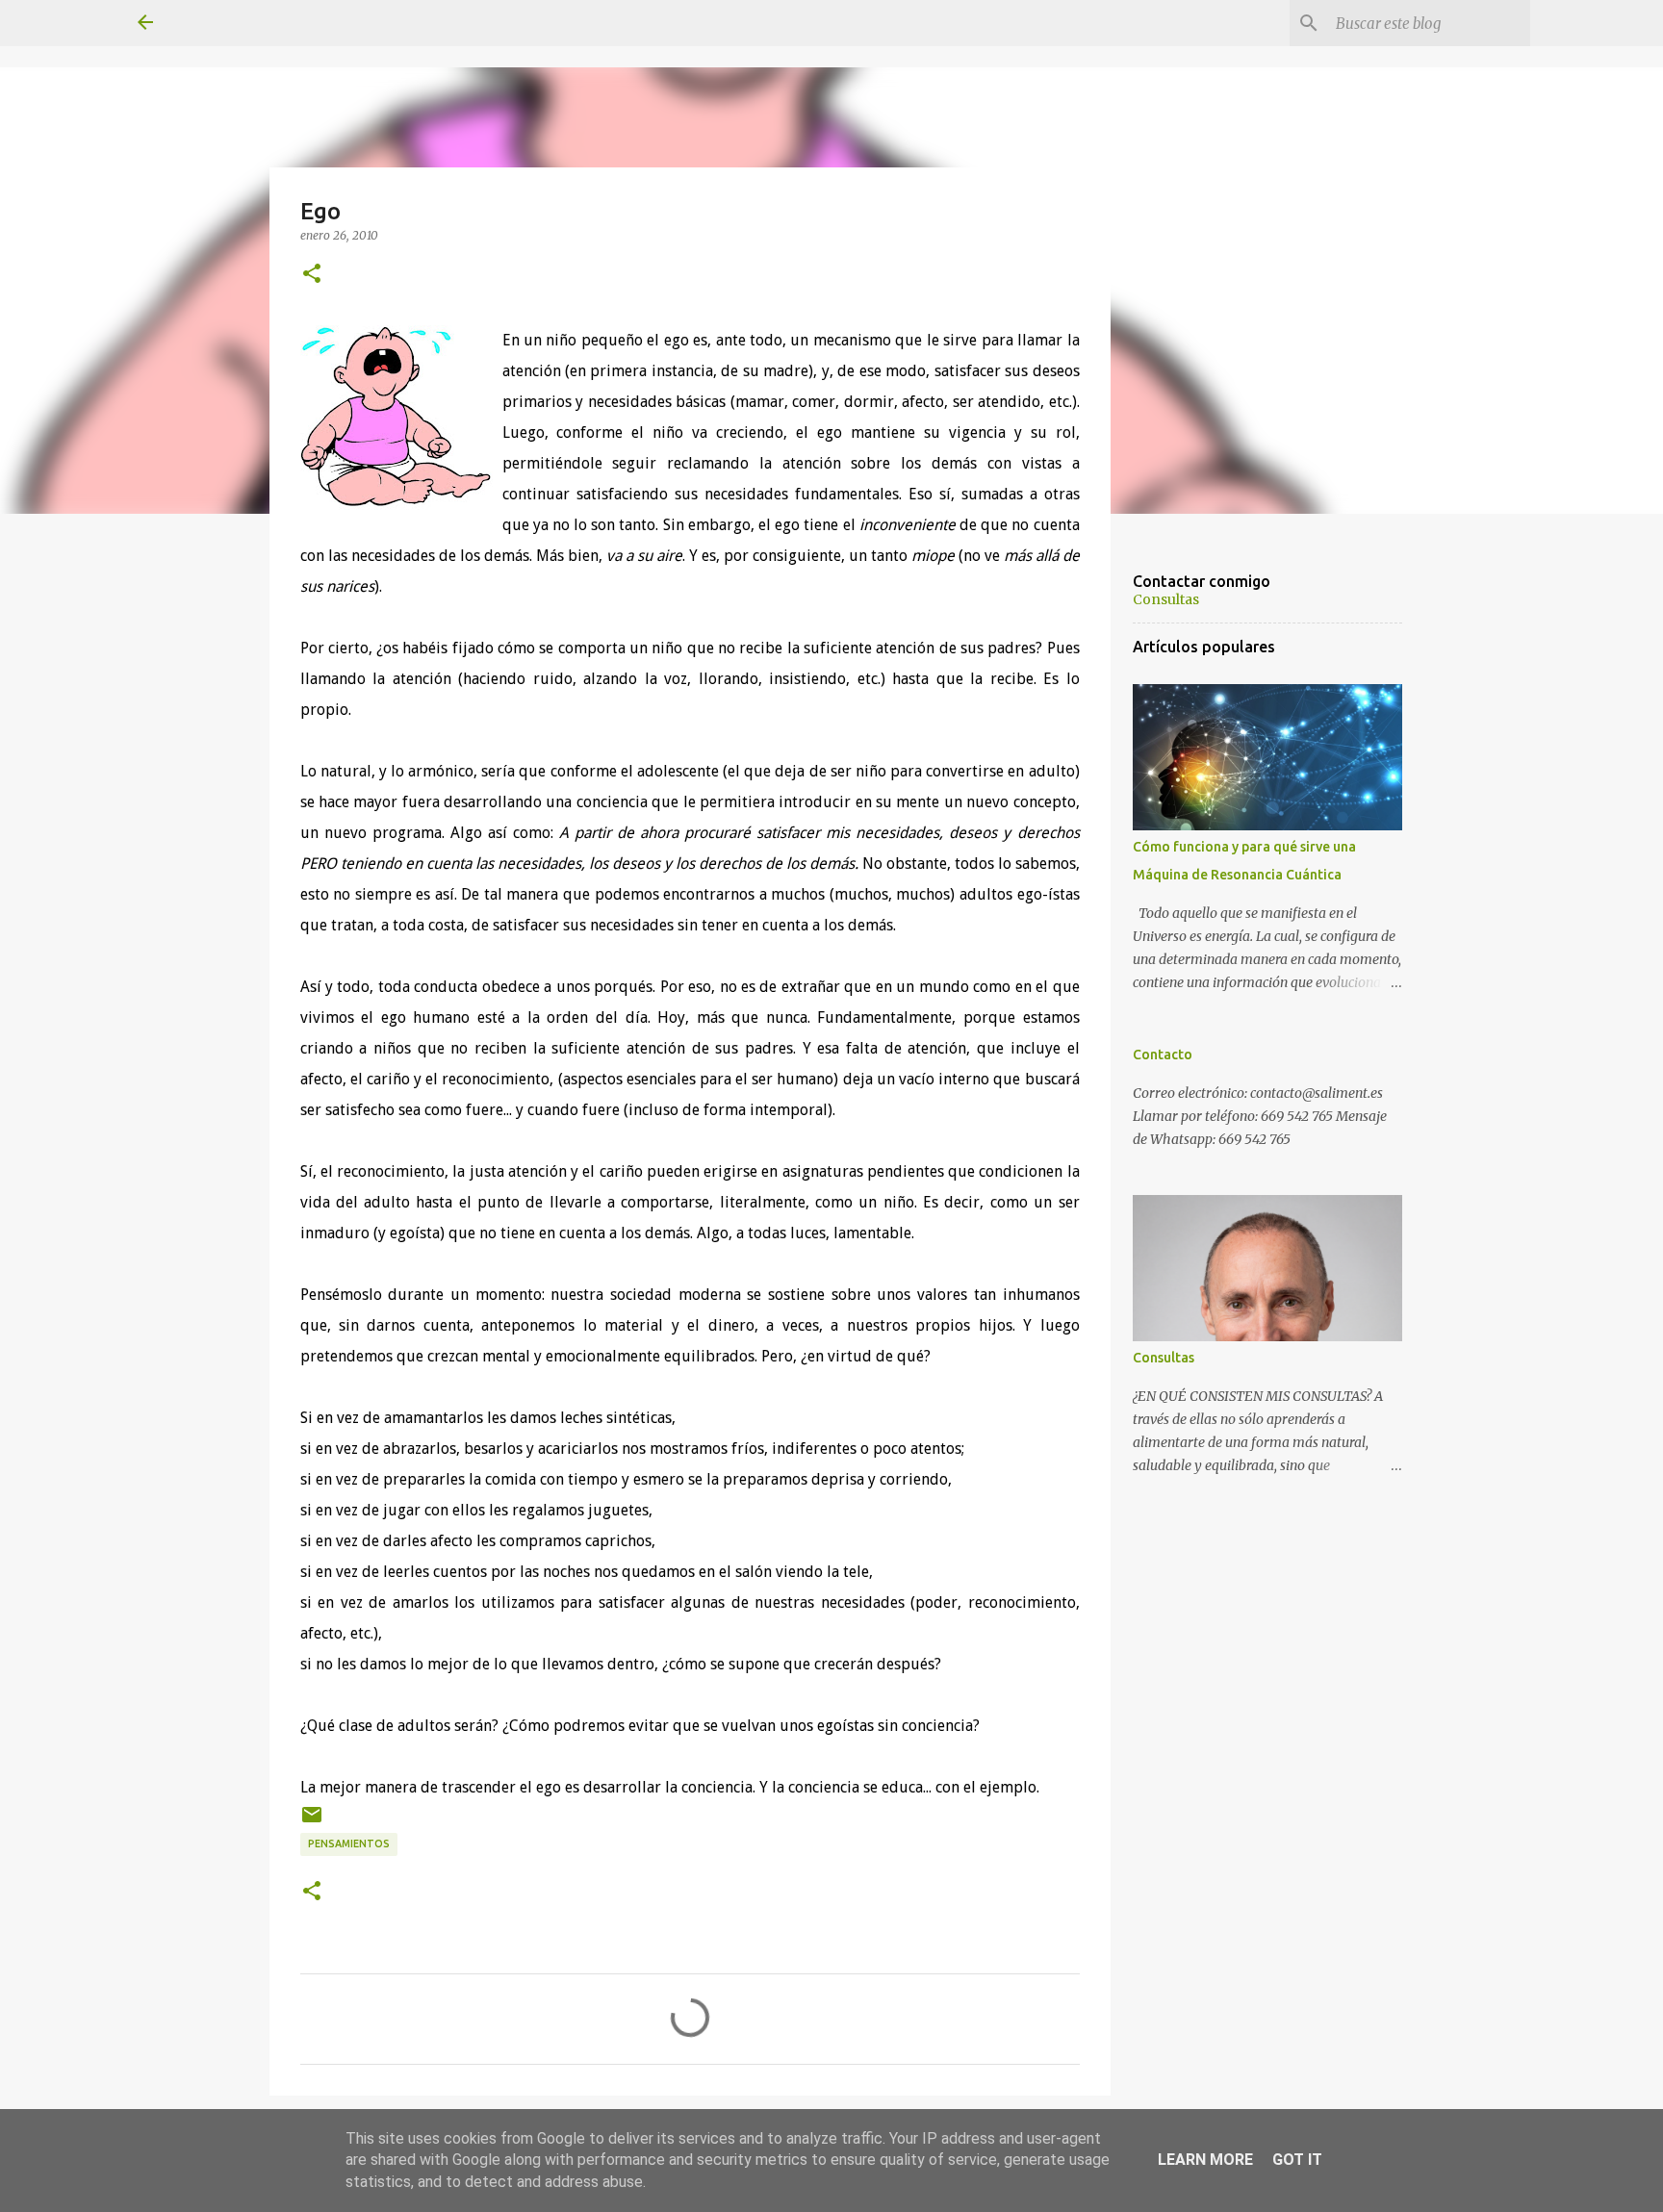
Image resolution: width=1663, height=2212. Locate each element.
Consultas (1166, 599)
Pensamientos (349, 1843)
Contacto (1163, 1055)
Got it (1297, 2160)
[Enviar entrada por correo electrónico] (312, 1822)
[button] (312, 274)
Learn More (1205, 2160)
